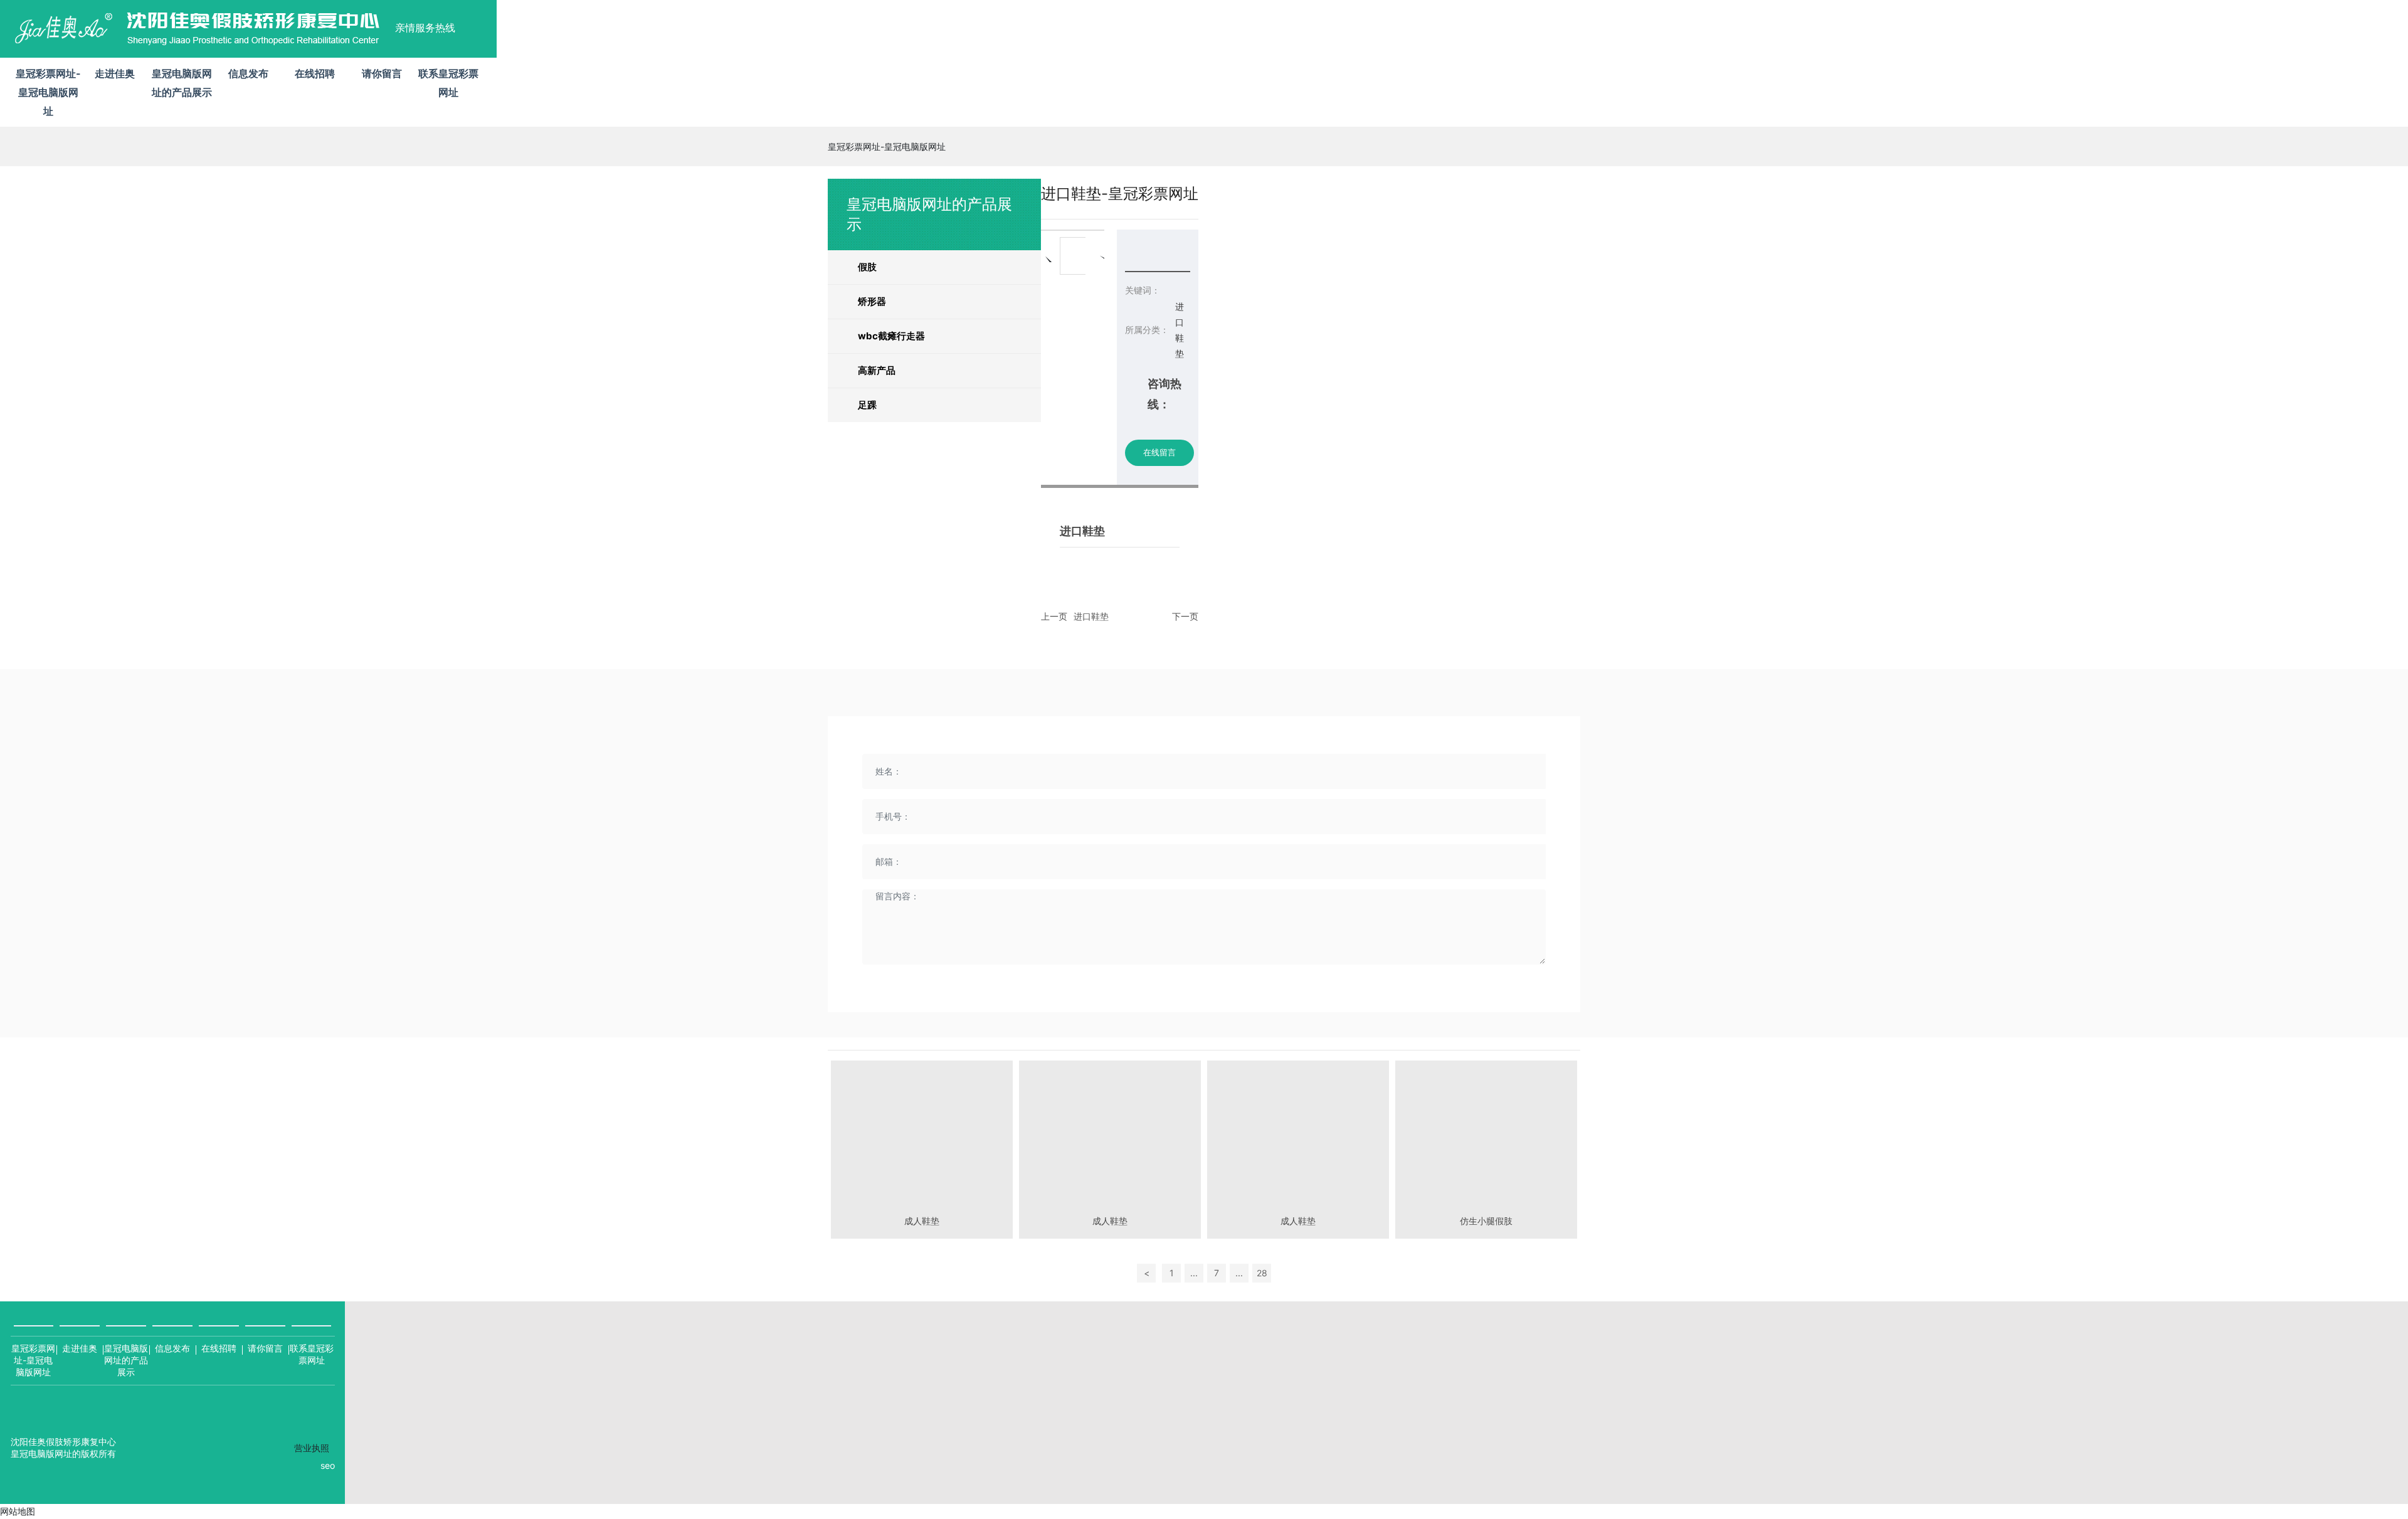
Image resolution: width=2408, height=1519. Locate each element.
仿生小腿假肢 (1486, 1221)
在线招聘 (219, 1348)
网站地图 (18, 1511)
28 (1262, 1273)
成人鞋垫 (922, 1221)
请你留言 (265, 1348)
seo (328, 1465)
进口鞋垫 (1091, 616)
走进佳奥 (80, 1348)
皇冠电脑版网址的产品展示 (126, 1360)
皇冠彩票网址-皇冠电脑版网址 (48, 92)
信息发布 (172, 1348)
